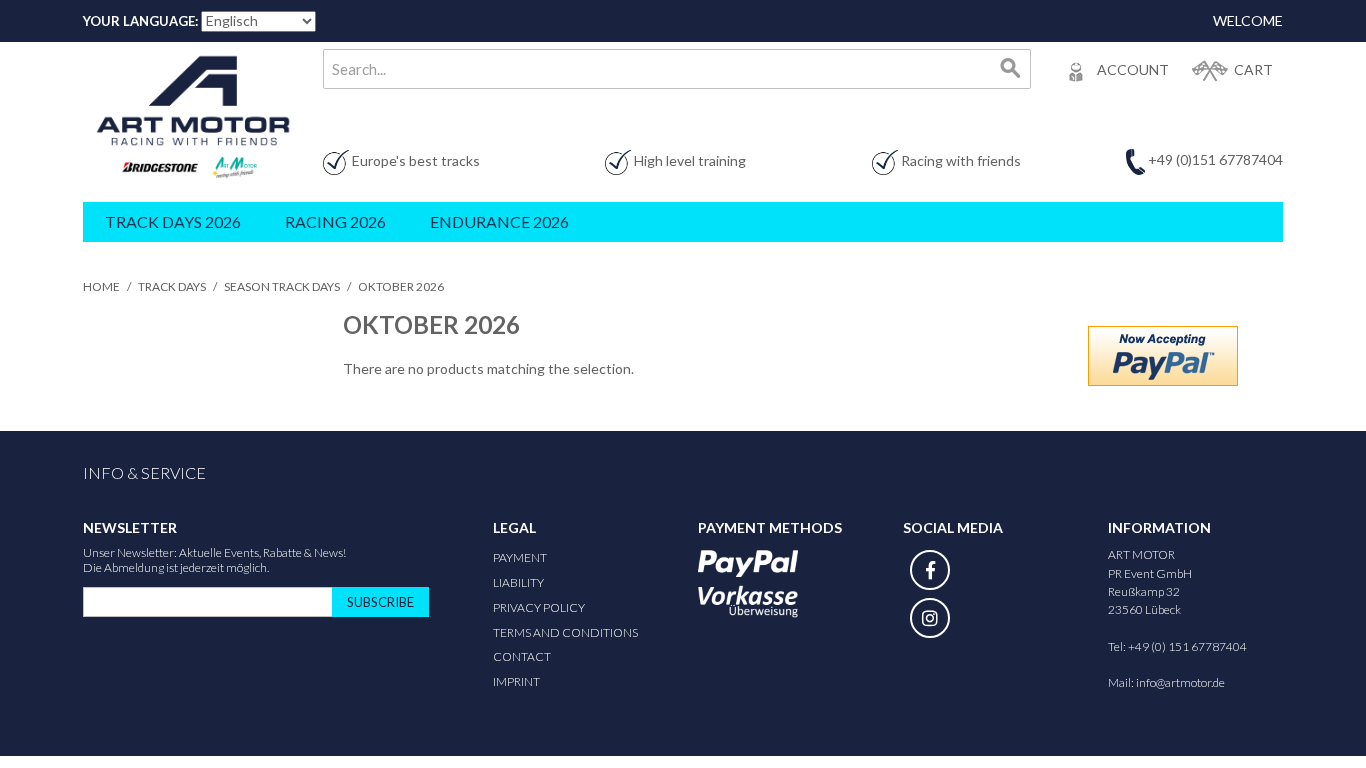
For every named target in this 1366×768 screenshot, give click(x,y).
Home (101, 286)
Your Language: (140, 21)
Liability (518, 582)
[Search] (1011, 69)
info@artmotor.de (1180, 682)
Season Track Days (282, 286)
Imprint (516, 681)
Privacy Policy (539, 607)
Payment (520, 557)
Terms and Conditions (565, 632)
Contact (522, 656)
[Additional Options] (1163, 356)
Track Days (172, 286)
